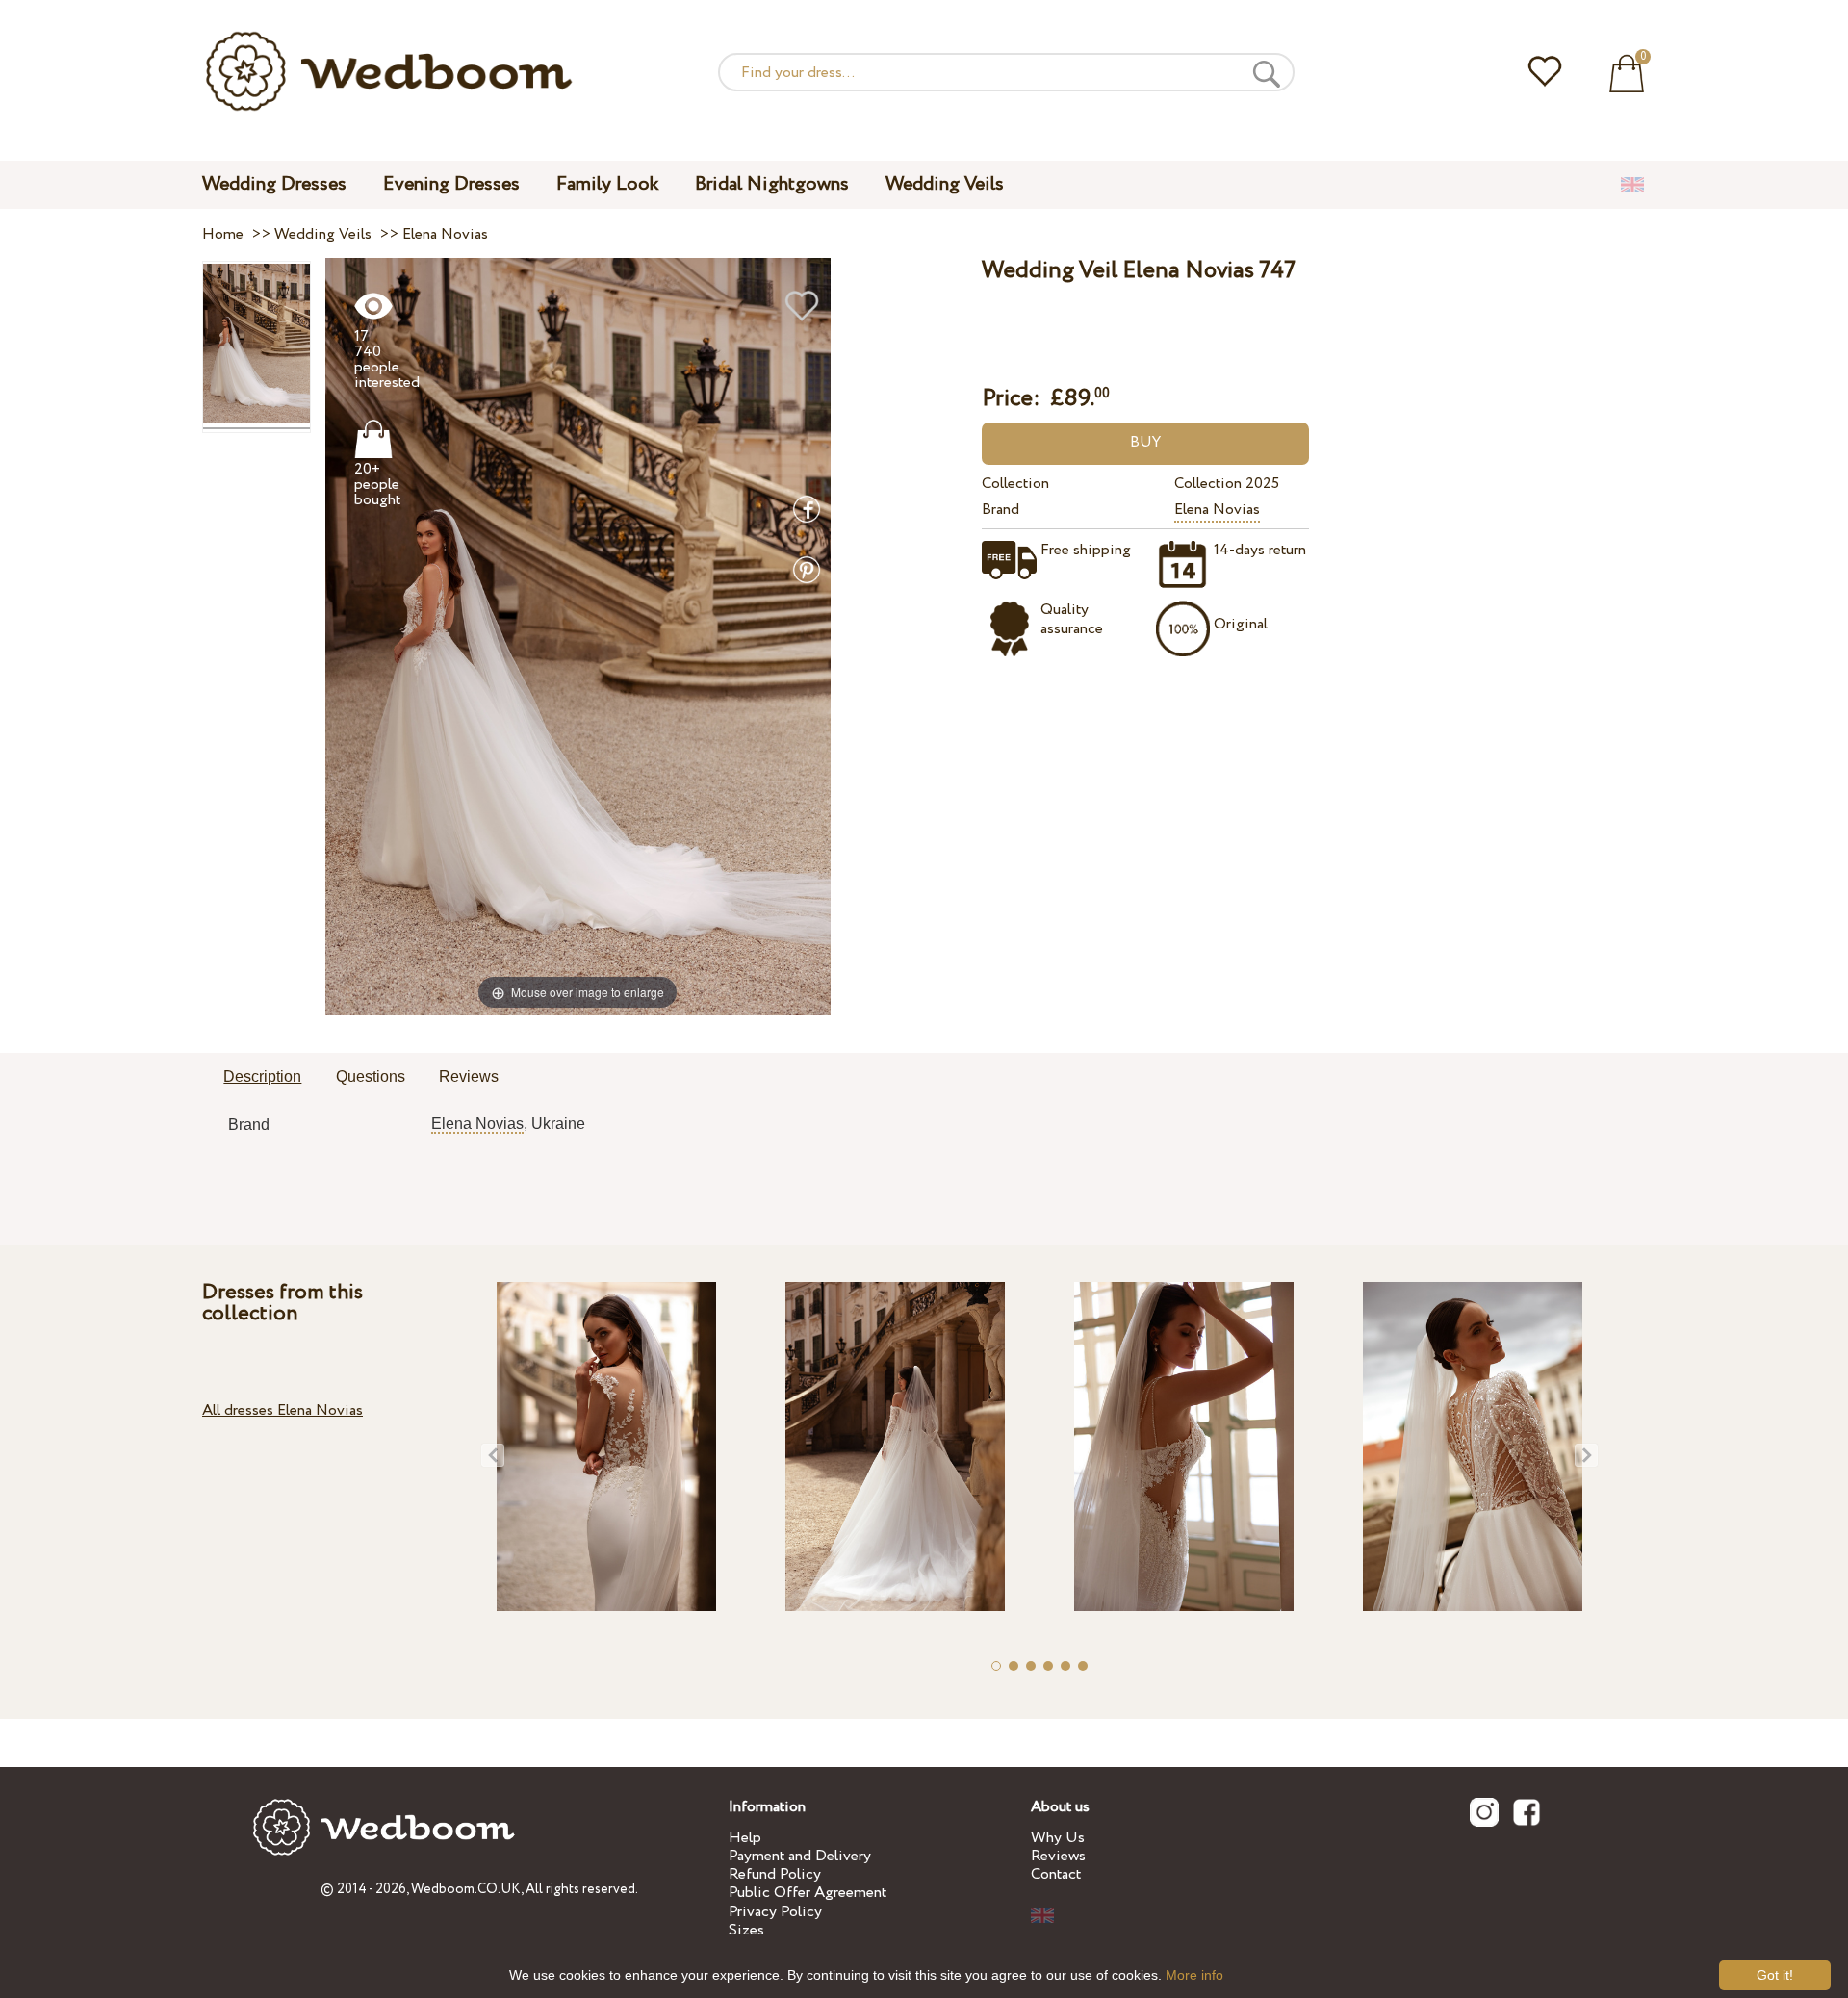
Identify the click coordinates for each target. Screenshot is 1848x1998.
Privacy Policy (775, 1912)
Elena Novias (1217, 510)
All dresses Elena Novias (282, 1410)
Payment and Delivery (800, 1856)
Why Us (1058, 1838)
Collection (1015, 484)
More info (1194, 1975)
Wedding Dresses (274, 184)
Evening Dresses (451, 184)
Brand (1001, 510)
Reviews (1058, 1856)
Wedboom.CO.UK (466, 1889)
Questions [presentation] (371, 1076)
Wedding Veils (945, 184)
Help (745, 1838)
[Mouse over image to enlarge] (578, 636)
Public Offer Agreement (808, 1893)
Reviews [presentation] (469, 1076)
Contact (1056, 1874)
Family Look (607, 184)
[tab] (262, 1078)
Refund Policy (775, 1874)
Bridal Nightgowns (772, 184)
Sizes (746, 1930)
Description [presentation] (262, 1076)
